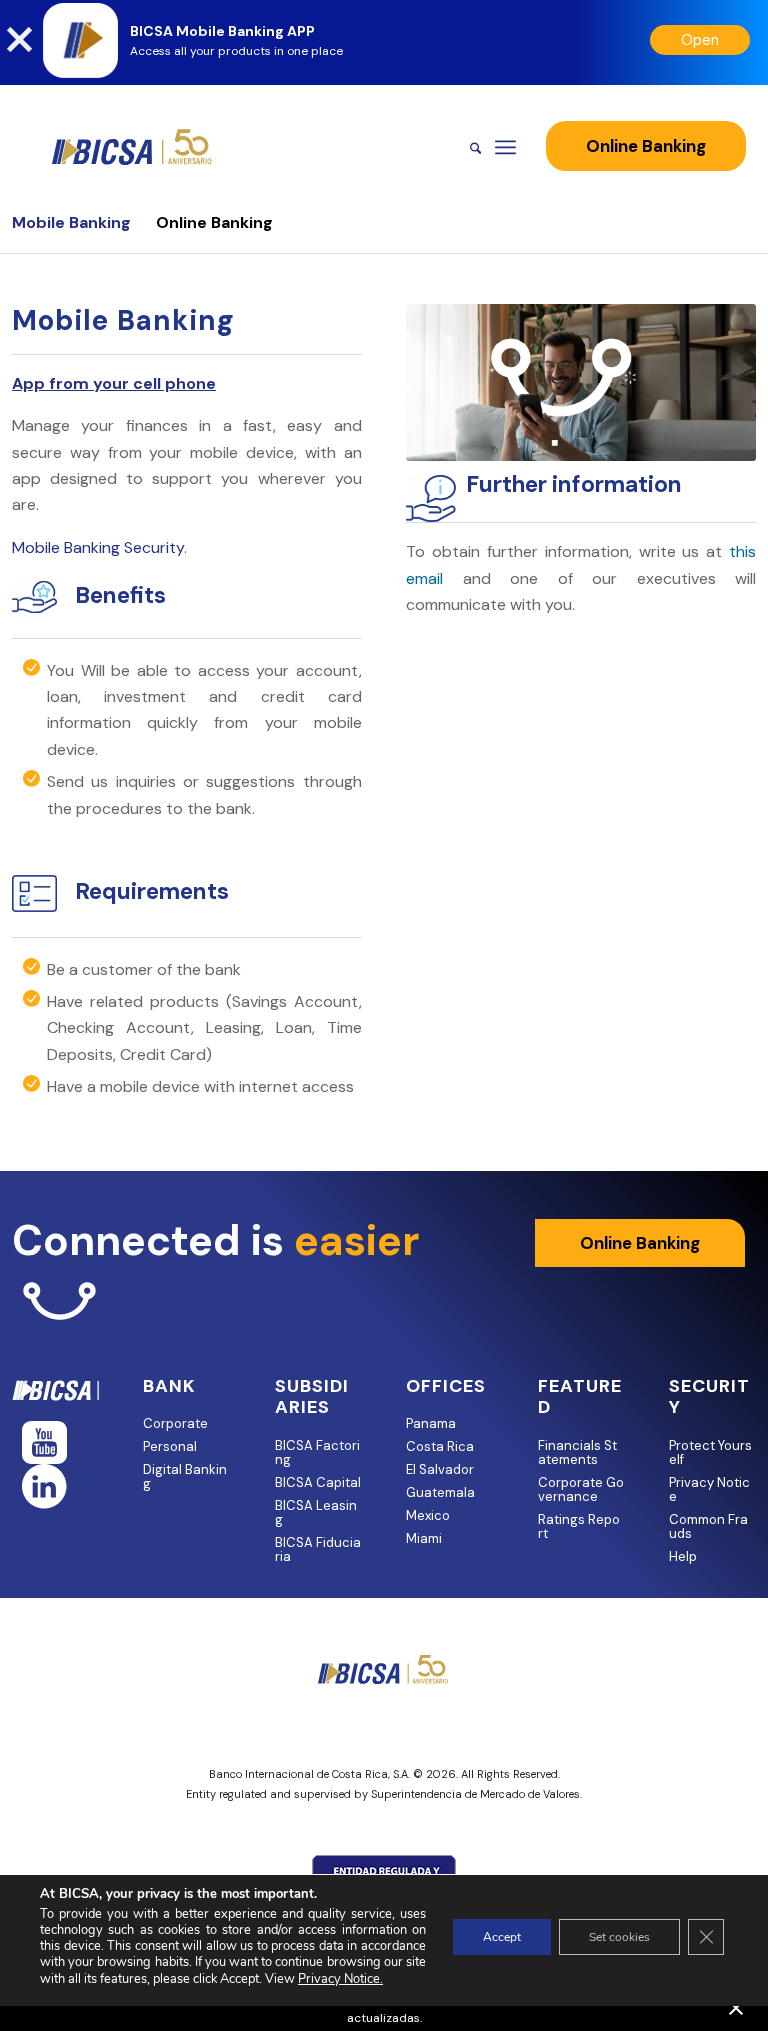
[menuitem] (465, 147)
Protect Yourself (710, 1452)
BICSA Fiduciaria (318, 1549)
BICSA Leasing (316, 1512)
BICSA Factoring (317, 1452)
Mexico (428, 1515)
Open (700, 40)
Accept (502, 1937)
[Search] (465, 147)
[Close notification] (736, 2008)
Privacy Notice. (340, 1979)
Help (683, 1556)
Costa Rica (440, 1446)
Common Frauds (708, 1526)
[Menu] (505, 147)
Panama (431, 1423)
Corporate (175, 1423)
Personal (170, 1446)
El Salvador (440, 1469)
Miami (424, 1538)
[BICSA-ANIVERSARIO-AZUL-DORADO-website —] (133, 147)
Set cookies (619, 1937)
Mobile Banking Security (98, 547)
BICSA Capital (318, 1482)
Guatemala (440, 1492)
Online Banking (214, 222)
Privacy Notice (709, 1489)
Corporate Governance (581, 1489)
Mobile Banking (71, 222)
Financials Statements (577, 1452)
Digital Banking (185, 1476)
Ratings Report (579, 1526)
